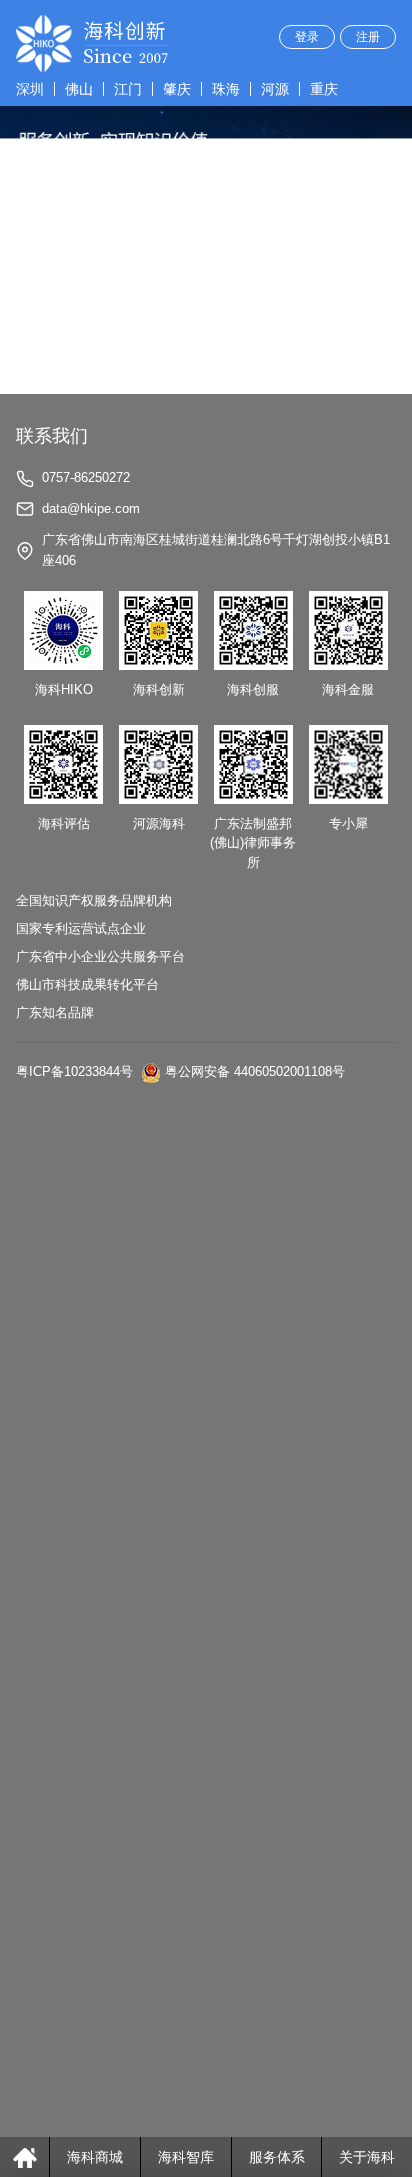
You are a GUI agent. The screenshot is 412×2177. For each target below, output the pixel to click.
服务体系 (277, 2157)
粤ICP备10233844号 (74, 1071)
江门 (128, 89)
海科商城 (95, 2157)
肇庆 (177, 89)
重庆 (324, 89)
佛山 (79, 89)
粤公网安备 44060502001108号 (255, 1071)
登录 (307, 37)
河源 (275, 89)
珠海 (226, 89)
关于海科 (367, 2157)
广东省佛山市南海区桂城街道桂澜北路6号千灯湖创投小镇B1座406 (216, 550)
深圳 (30, 89)
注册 (368, 37)
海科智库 (186, 2157)
